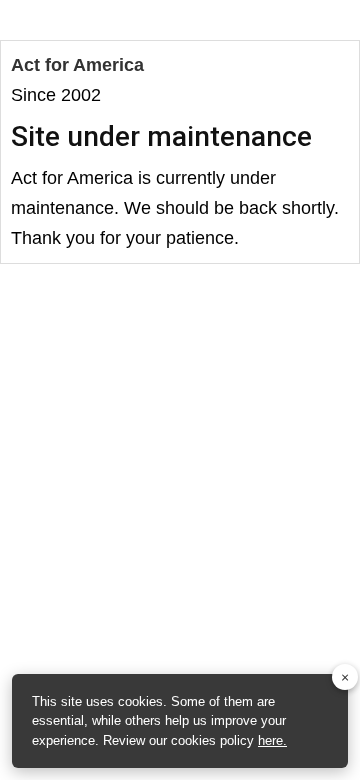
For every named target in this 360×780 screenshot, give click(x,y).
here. (272, 740)
